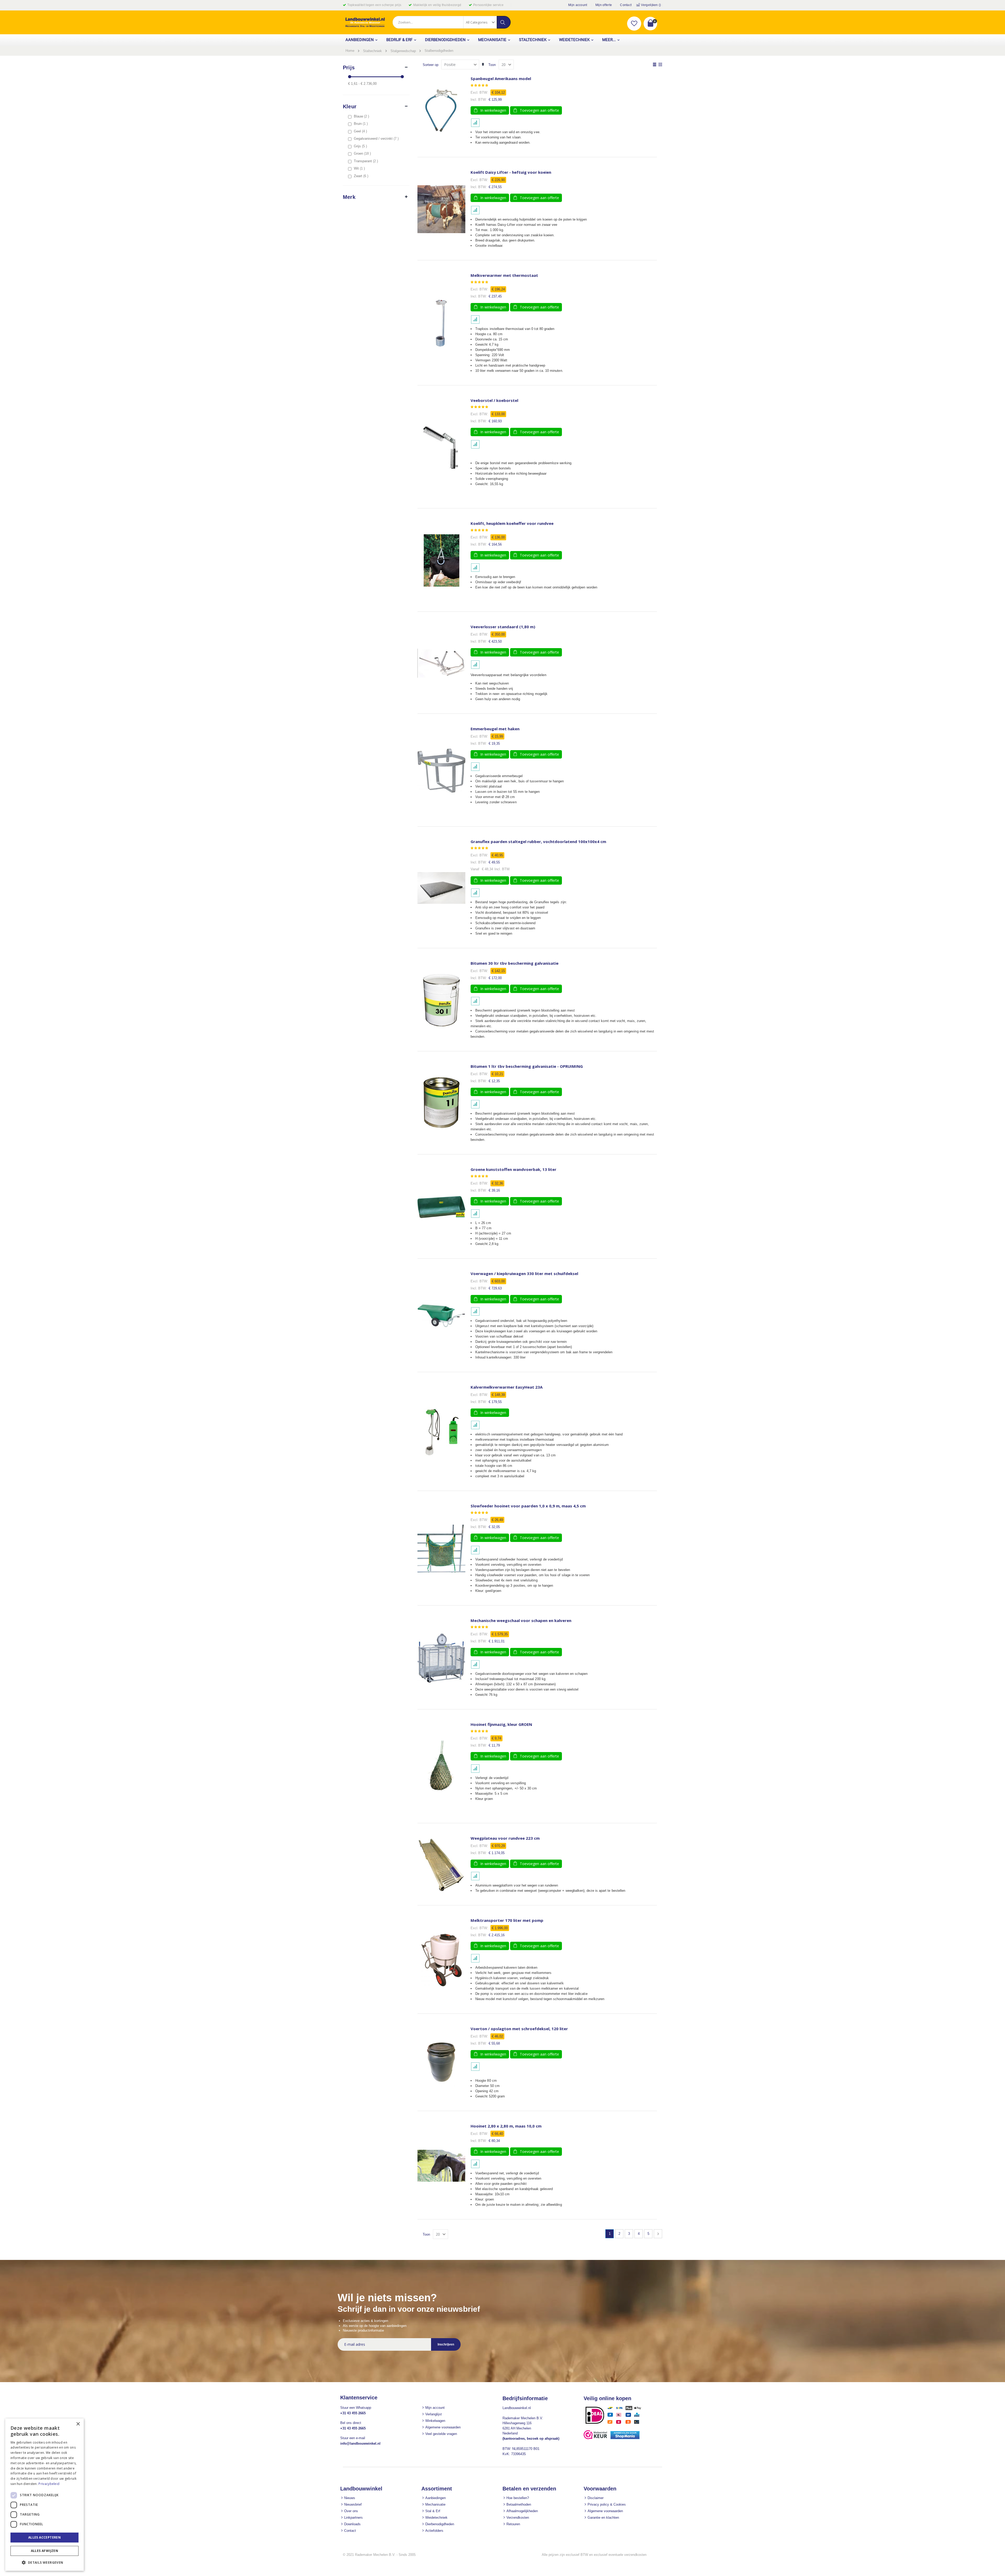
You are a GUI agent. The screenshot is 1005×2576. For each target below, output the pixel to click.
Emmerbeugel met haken (495, 729)
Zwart (362, 176)
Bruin (361, 124)
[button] (634, 24)
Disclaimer (596, 2498)
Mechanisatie (435, 2504)
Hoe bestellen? (518, 2498)
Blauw (362, 116)
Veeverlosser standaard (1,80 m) (503, 627)
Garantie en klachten (603, 2518)
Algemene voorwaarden (443, 2427)
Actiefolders (434, 2531)
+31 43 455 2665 (353, 2413)
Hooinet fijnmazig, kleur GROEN (501, 1724)
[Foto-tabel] (660, 65)
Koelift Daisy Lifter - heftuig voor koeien (511, 172)
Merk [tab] (349, 197)
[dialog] (44, 2495)
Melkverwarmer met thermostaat (504, 275)
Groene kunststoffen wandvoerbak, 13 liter (513, 1169)
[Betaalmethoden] (615, 2424)
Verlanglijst (434, 2414)
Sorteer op (431, 65)
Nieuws (350, 2498)
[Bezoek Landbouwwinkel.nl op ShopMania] (625, 2438)
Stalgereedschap (403, 51)
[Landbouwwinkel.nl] (365, 22)
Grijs (361, 146)
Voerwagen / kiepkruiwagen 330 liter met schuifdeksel (524, 1274)
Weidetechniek (436, 2518)
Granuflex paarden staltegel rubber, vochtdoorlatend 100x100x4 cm (538, 842)
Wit (360, 168)
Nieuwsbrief (353, 2504)
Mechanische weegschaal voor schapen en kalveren (521, 1621)
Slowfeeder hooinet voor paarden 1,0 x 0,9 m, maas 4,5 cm (528, 1506)
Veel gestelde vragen (441, 2434)
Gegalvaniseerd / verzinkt (377, 139)
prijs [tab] (349, 68)
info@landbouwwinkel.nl (360, 2443)
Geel (361, 131)
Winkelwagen (435, 2421)
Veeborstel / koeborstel (494, 400)
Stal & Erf (433, 2511)
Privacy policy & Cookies (607, 2504)
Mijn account (578, 5)
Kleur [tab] (350, 106)
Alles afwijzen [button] (45, 2551)
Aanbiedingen (435, 2498)
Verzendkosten (518, 2518)
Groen (363, 153)
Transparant (367, 161)
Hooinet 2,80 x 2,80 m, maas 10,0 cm (506, 2126)
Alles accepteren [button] (44, 2537)
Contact (626, 5)
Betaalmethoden (519, 2504)
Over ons (351, 2511)
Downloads (352, 2524)
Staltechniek (372, 51)
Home (350, 51)
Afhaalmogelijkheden (522, 2511)
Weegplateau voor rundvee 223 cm (505, 1838)
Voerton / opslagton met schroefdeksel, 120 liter (519, 2029)
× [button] (78, 2424)
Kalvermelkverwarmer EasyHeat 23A (507, 1387)
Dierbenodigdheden (440, 2524)
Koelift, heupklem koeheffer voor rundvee (512, 523)
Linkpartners (353, 2518)
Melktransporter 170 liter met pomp (507, 1920)
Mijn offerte (604, 5)
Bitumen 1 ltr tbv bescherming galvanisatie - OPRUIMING (527, 1066)
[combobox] (451, 22)
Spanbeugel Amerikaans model (501, 79)
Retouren (513, 2524)
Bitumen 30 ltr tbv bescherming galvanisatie (515, 963)
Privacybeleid (49, 2484)
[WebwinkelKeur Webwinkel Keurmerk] (595, 2438)
